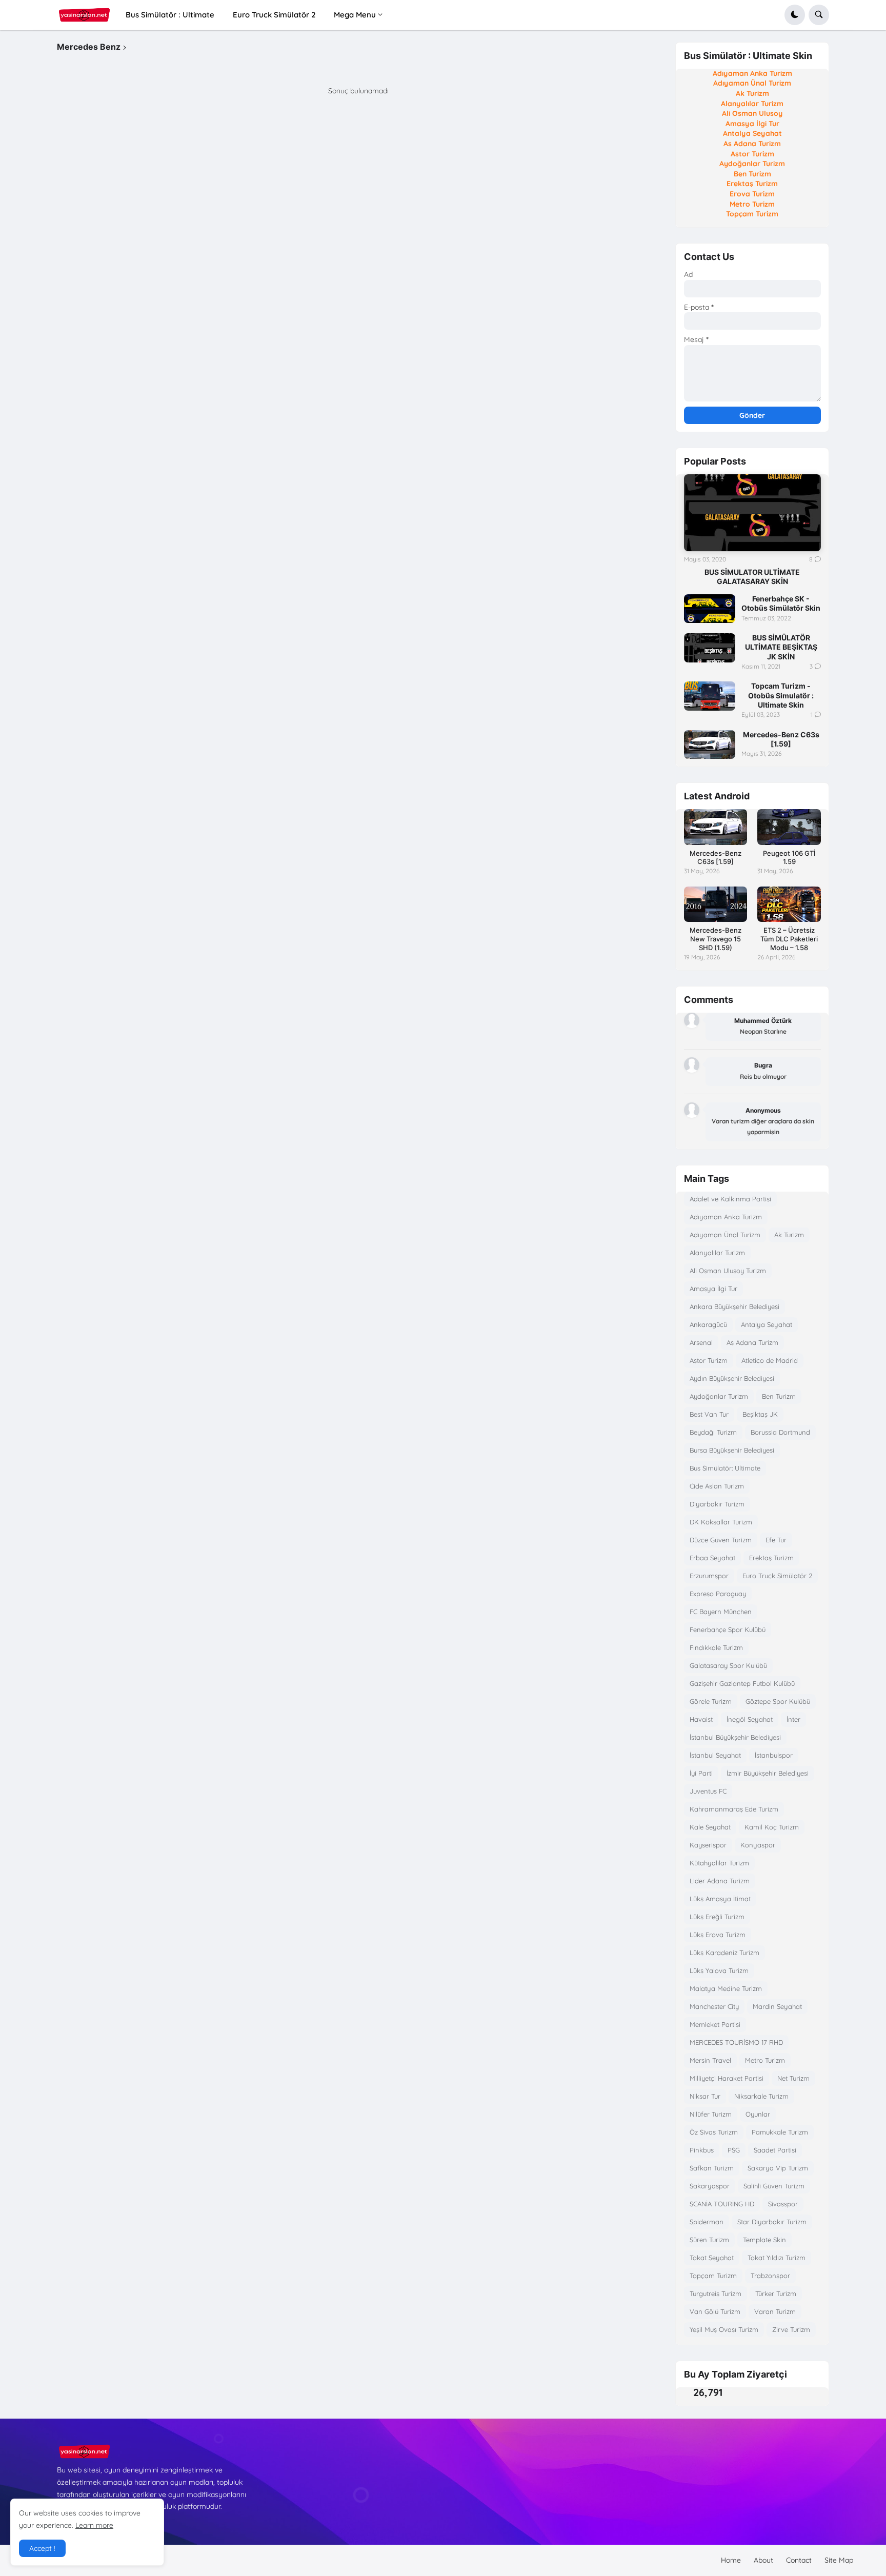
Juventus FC (708, 1791)
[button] (795, 15)
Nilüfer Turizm (711, 2114)
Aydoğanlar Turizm (752, 164)
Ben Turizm (752, 174)
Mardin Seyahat (777, 2006)
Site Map (839, 2560)
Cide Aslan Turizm (717, 1486)
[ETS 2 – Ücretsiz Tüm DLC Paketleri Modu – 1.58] (789, 904)
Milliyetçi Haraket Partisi (727, 2078)
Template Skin (764, 2240)
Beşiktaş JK (760, 1414)
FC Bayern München (721, 1612)
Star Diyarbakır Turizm (772, 2222)
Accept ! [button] (42, 2548)
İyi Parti (701, 1773)
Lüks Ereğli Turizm (717, 1917)
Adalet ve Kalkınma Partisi (730, 1199)
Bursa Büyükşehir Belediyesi (732, 1450)
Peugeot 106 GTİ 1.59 (789, 858)
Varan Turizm (775, 2311)
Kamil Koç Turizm (772, 1827)
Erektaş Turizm (752, 184)
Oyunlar (758, 2114)
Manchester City (714, 2006)
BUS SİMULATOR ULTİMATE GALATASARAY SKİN (752, 577)
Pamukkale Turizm (780, 2132)
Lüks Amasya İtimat (720, 1899)
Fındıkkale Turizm (716, 1647)
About (763, 2560)
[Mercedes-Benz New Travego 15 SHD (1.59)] (716, 904)
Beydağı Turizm (713, 1432)
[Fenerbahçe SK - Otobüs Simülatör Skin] (710, 609)
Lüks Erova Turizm (718, 1935)
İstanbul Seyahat (715, 1755)
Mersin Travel (710, 2060)
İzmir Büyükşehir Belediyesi (768, 1773)
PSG (734, 2150)
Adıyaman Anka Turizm (752, 73)
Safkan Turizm (712, 2168)
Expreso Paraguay (718, 1594)
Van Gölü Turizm (715, 2311)
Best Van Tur (709, 1414)
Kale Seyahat (710, 1827)
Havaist (701, 1719)
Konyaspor (758, 1845)
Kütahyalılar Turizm (719, 1863)
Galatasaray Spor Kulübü (728, 1665)
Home (731, 2560)
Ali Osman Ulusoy (752, 113)
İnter (793, 1719)
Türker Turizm (776, 2293)
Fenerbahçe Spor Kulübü (728, 1629)
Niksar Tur (705, 2096)
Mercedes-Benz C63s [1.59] (781, 739)
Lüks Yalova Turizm (719, 1970)
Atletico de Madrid (770, 1360)
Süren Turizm (709, 2240)
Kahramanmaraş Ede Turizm (734, 1809)
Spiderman (707, 2222)
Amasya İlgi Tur (752, 124)
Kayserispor (708, 1845)
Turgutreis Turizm (716, 2293)
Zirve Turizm (791, 2329)
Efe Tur (776, 1540)
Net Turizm (793, 2078)
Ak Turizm (752, 93)
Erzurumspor (709, 1576)
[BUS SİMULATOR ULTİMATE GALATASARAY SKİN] (752, 513)
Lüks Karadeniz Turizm (724, 1953)
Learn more (94, 2525)
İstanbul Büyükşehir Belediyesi (735, 1737)
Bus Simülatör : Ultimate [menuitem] (170, 15)
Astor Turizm (752, 154)
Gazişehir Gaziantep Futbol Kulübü (742, 1683)
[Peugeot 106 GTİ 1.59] (789, 827)
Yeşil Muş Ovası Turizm (724, 2329)
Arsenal (701, 1342)
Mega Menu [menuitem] (355, 15)
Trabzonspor (770, 2276)
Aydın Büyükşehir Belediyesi (732, 1378)
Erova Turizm (752, 194)
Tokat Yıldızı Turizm (777, 2258)
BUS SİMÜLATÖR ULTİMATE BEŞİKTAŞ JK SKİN (781, 647)
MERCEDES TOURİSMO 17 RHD (736, 2042)
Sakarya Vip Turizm (778, 2168)
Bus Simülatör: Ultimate (725, 1468)
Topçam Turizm (752, 214)
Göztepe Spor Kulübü (778, 1701)
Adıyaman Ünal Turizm (752, 83)
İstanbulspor (774, 1755)
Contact (799, 2560)
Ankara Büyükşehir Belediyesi (734, 1306)
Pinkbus (702, 2150)
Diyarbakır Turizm (717, 1504)
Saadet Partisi (775, 2150)
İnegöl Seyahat (750, 1719)
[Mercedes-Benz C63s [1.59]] (710, 744)
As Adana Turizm (752, 144)
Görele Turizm (711, 1701)
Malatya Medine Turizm (726, 1988)
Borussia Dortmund (780, 1432)
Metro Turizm (752, 204)
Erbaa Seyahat (712, 1558)
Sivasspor (783, 2204)
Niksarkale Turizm (761, 2096)
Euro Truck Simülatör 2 (777, 1576)
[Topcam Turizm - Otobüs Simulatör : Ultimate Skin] (710, 696)
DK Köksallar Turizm (721, 1522)
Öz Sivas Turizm (714, 2132)
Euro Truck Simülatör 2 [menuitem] (274, 15)
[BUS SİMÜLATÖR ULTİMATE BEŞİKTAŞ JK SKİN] (710, 648)
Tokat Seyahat (712, 2258)
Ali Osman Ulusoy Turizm (728, 1271)
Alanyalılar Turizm (752, 104)
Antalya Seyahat (752, 133)
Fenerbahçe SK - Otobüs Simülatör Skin (781, 603)
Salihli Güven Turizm (774, 2186)
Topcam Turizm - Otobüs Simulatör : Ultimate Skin (781, 695)
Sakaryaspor (710, 2186)
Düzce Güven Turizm (721, 1540)
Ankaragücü (708, 1324)
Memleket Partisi (715, 2024)
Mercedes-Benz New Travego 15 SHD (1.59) (716, 939)
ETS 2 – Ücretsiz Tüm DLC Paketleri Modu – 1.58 (789, 939)
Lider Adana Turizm (720, 1881)
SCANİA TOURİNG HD (722, 2204)
